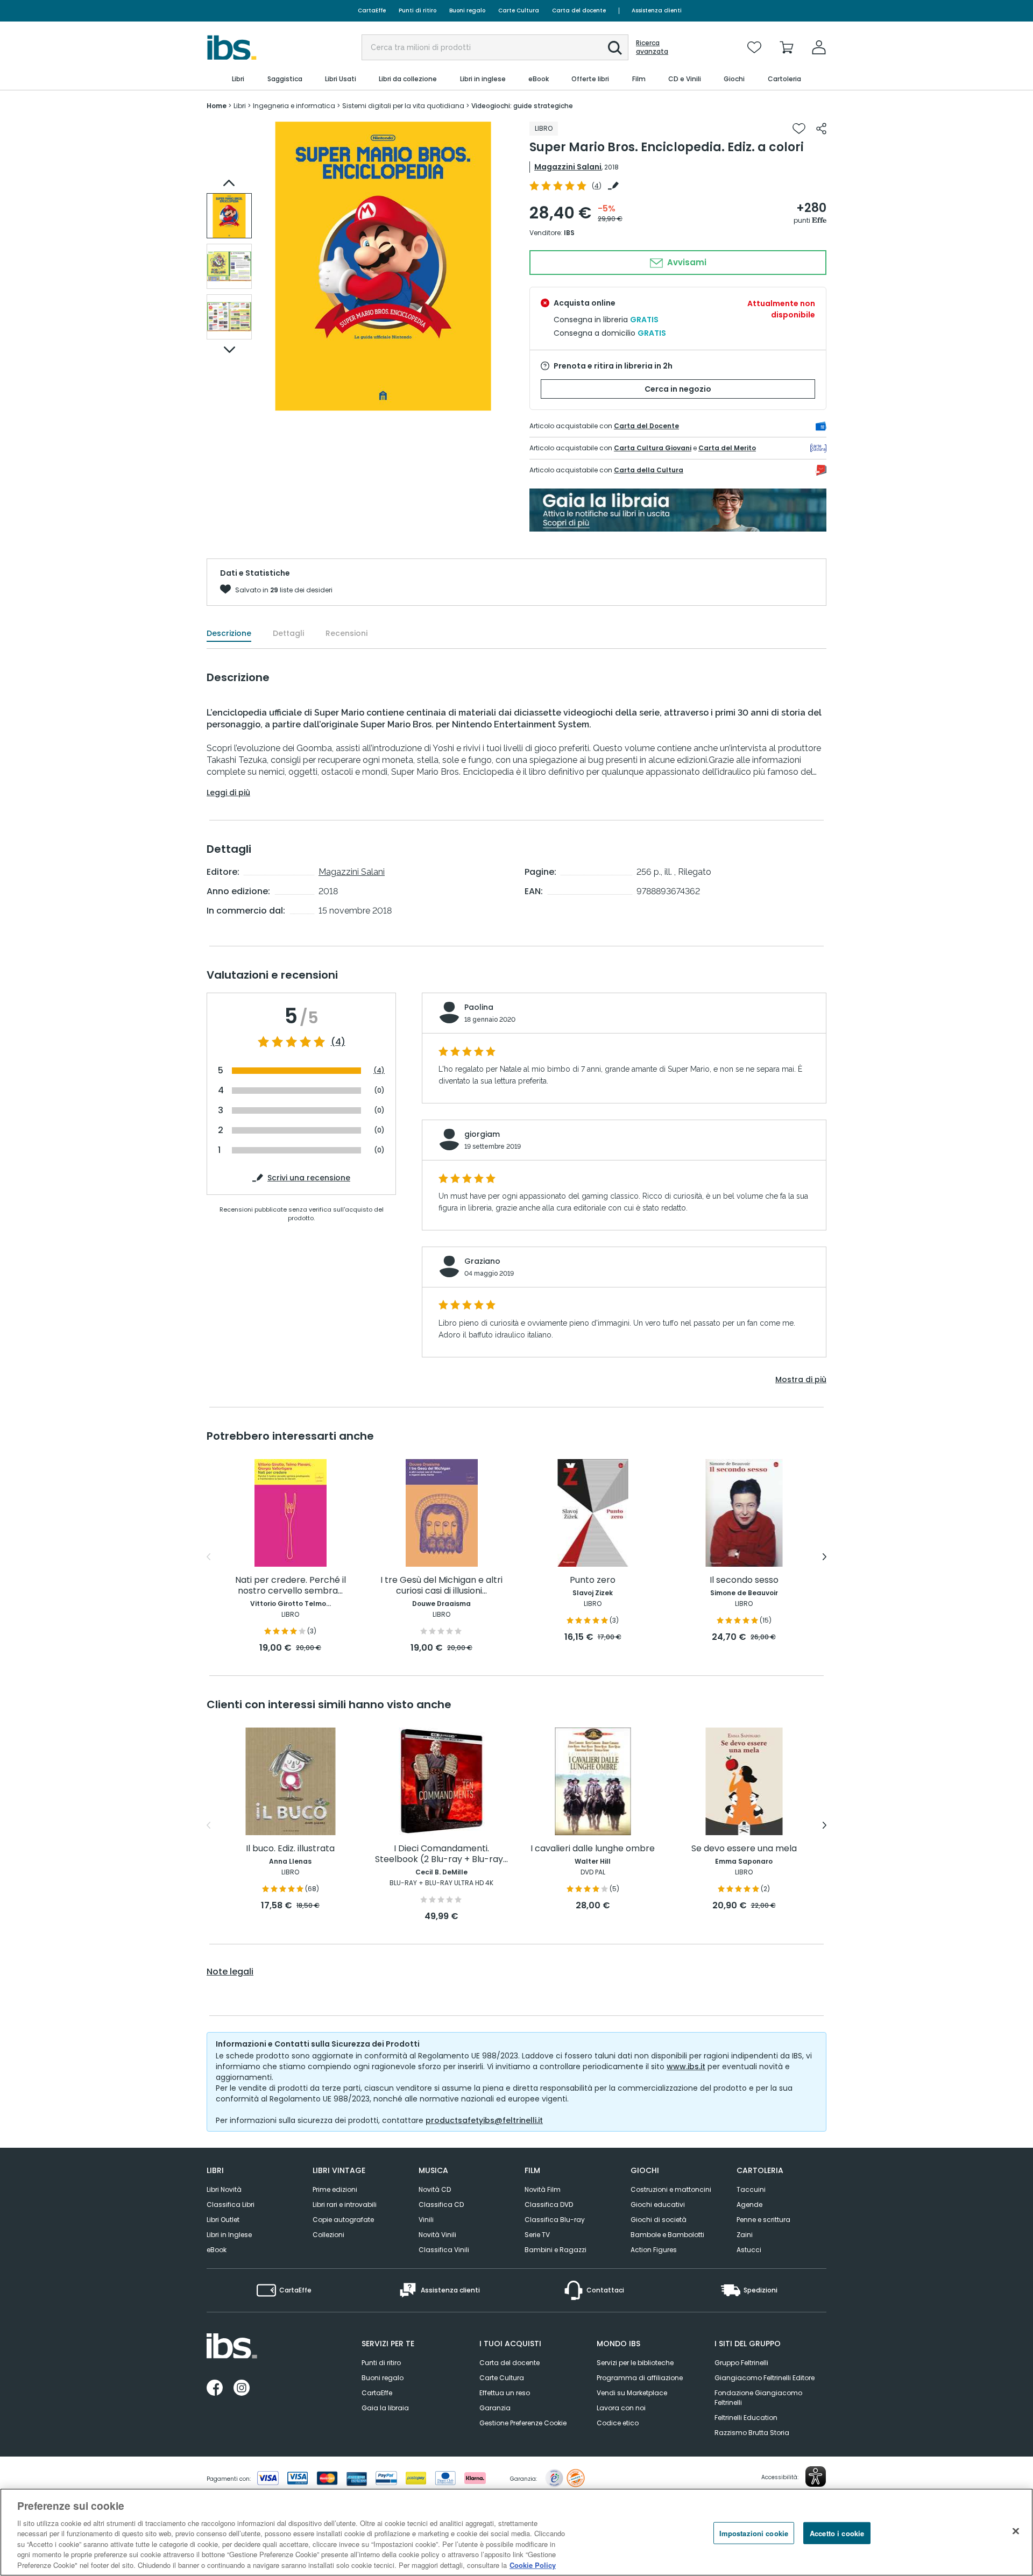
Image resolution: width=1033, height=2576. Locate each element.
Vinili (426, 2220)
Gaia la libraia (385, 2408)
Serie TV (537, 2235)
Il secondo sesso (744, 1580)
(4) (338, 1042)
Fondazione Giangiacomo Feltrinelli (758, 2398)
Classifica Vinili (444, 2250)
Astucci (749, 2250)
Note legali (230, 1972)
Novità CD (435, 2189)
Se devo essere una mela (744, 1849)
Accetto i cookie (837, 2533)
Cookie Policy (533, 2565)
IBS (569, 233)
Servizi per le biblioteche (635, 2363)
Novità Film (543, 2189)
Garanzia (495, 2408)
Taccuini (751, 2189)
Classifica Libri (231, 2205)
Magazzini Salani (568, 167)
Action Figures (654, 2250)
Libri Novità (224, 2189)
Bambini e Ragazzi (556, 2250)
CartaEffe (372, 10)
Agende (749, 2205)
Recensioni (346, 633)
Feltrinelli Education (746, 2418)
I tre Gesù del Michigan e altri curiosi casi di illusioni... (441, 1586)
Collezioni (328, 2235)
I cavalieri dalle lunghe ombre (593, 1849)
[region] (516, 2532)
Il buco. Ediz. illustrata (290, 1849)
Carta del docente (579, 10)
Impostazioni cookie (754, 2533)
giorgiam (482, 1134)
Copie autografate (343, 2220)
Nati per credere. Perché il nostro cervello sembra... (291, 1586)
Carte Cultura (519, 10)
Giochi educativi (658, 2205)
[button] (615, 48)
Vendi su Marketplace (632, 2393)
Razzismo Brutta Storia (752, 2433)
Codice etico (618, 2423)
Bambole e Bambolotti (667, 2235)
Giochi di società (659, 2220)
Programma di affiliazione (640, 2378)
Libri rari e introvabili (345, 2205)
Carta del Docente (646, 426)
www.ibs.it (686, 2067)
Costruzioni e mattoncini (671, 2189)
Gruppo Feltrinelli (741, 2363)
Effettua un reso (505, 2393)
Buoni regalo (467, 10)
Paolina (479, 1007)
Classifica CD (441, 2205)
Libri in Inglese (229, 2235)
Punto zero (593, 1580)
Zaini (745, 2235)
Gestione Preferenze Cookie (523, 2423)
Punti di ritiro (418, 10)
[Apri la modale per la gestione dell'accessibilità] (816, 2476)
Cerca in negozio (678, 389)
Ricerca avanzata (652, 47)
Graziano (482, 1261)
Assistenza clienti (657, 10)
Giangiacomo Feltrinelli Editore (765, 2378)
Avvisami (686, 262)
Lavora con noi (621, 2408)
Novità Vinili (437, 2235)
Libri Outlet (223, 2220)
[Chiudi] (1016, 2531)
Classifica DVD (549, 2205)
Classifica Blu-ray (555, 2220)
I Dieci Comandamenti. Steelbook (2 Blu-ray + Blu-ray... (441, 1854)
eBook (217, 2250)
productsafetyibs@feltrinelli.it (484, 2120)
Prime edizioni (335, 2189)
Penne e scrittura (763, 2220)
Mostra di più (801, 1379)
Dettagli (288, 633)
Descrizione (229, 633)
